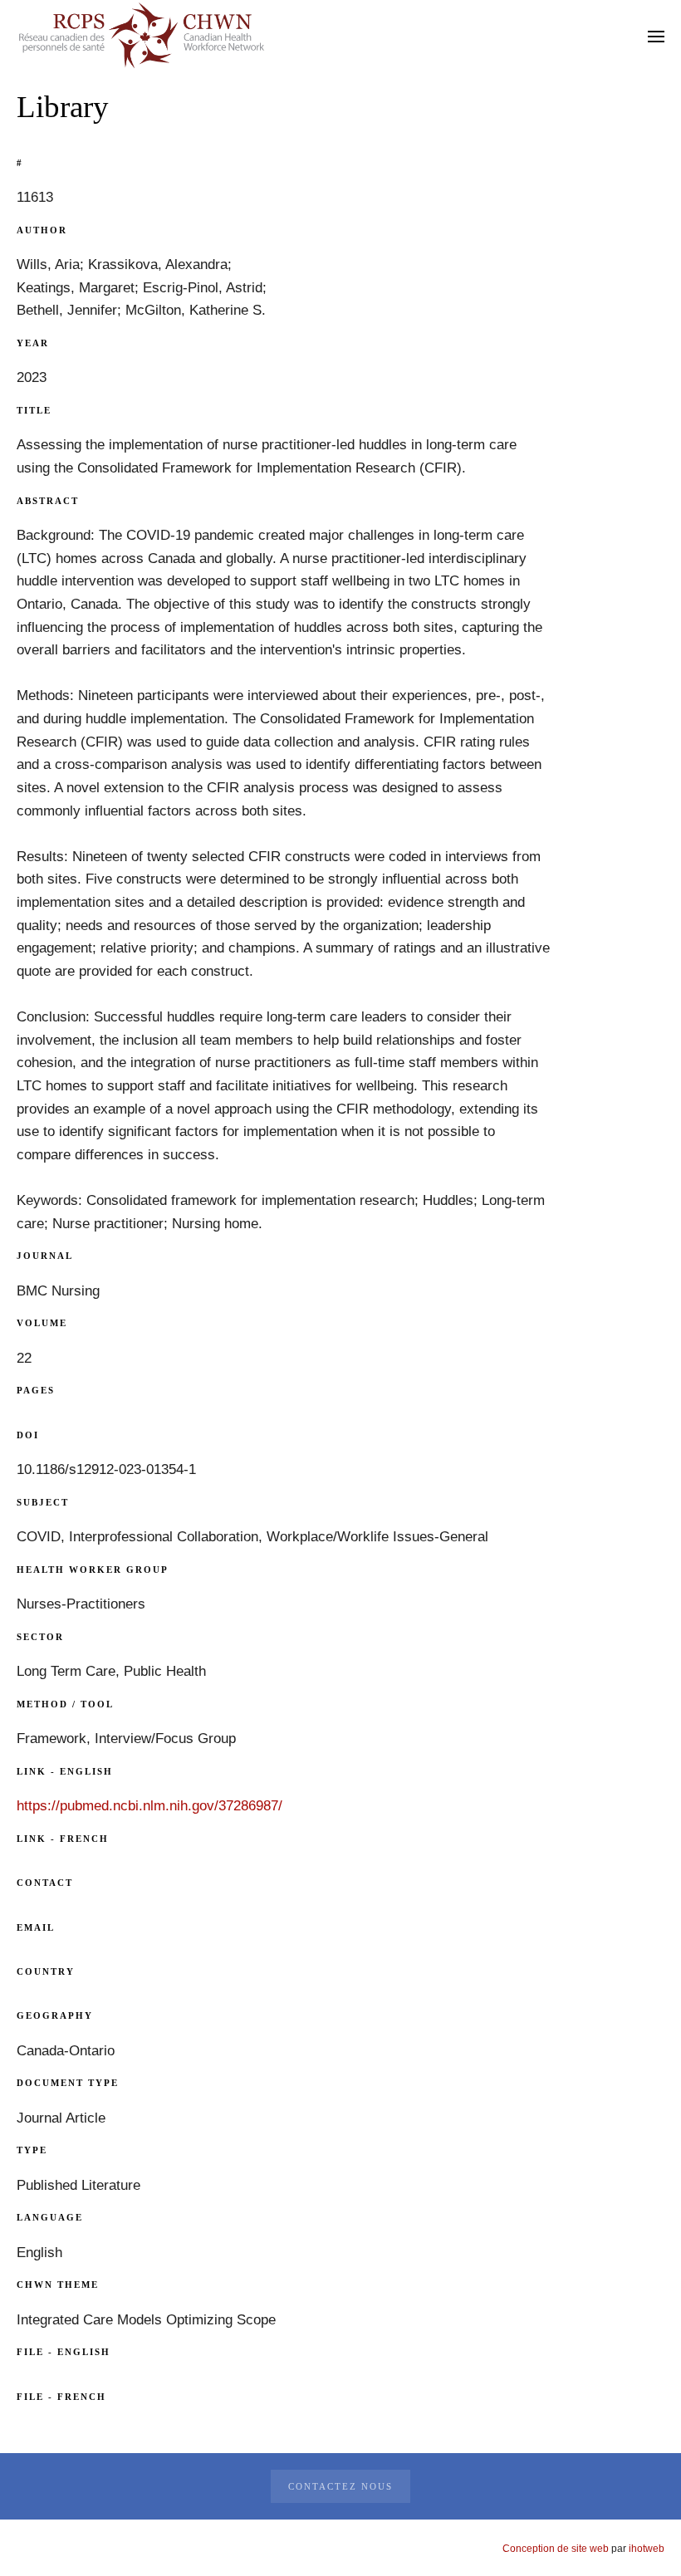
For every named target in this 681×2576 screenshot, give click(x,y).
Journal (45, 1256)
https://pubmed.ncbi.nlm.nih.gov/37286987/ (149, 1806)
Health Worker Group (93, 1570)
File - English (64, 2352)
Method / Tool (65, 1704)
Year (33, 343)
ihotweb (647, 2549)
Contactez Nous (340, 2486)
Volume (42, 1323)
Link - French (63, 1839)
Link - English (65, 1771)
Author (42, 230)
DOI (28, 1435)
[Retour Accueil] (141, 36)
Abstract (48, 501)
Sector (40, 1637)
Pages (36, 1390)
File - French (61, 2397)
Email (36, 1927)
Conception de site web (556, 2549)
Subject (43, 1502)
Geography (55, 2015)
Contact (45, 1883)
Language (50, 2217)
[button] (656, 36)
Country (46, 1971)
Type (32, 2150)
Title (34, 410)
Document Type (68, 2083)
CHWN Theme (58, 2285)
